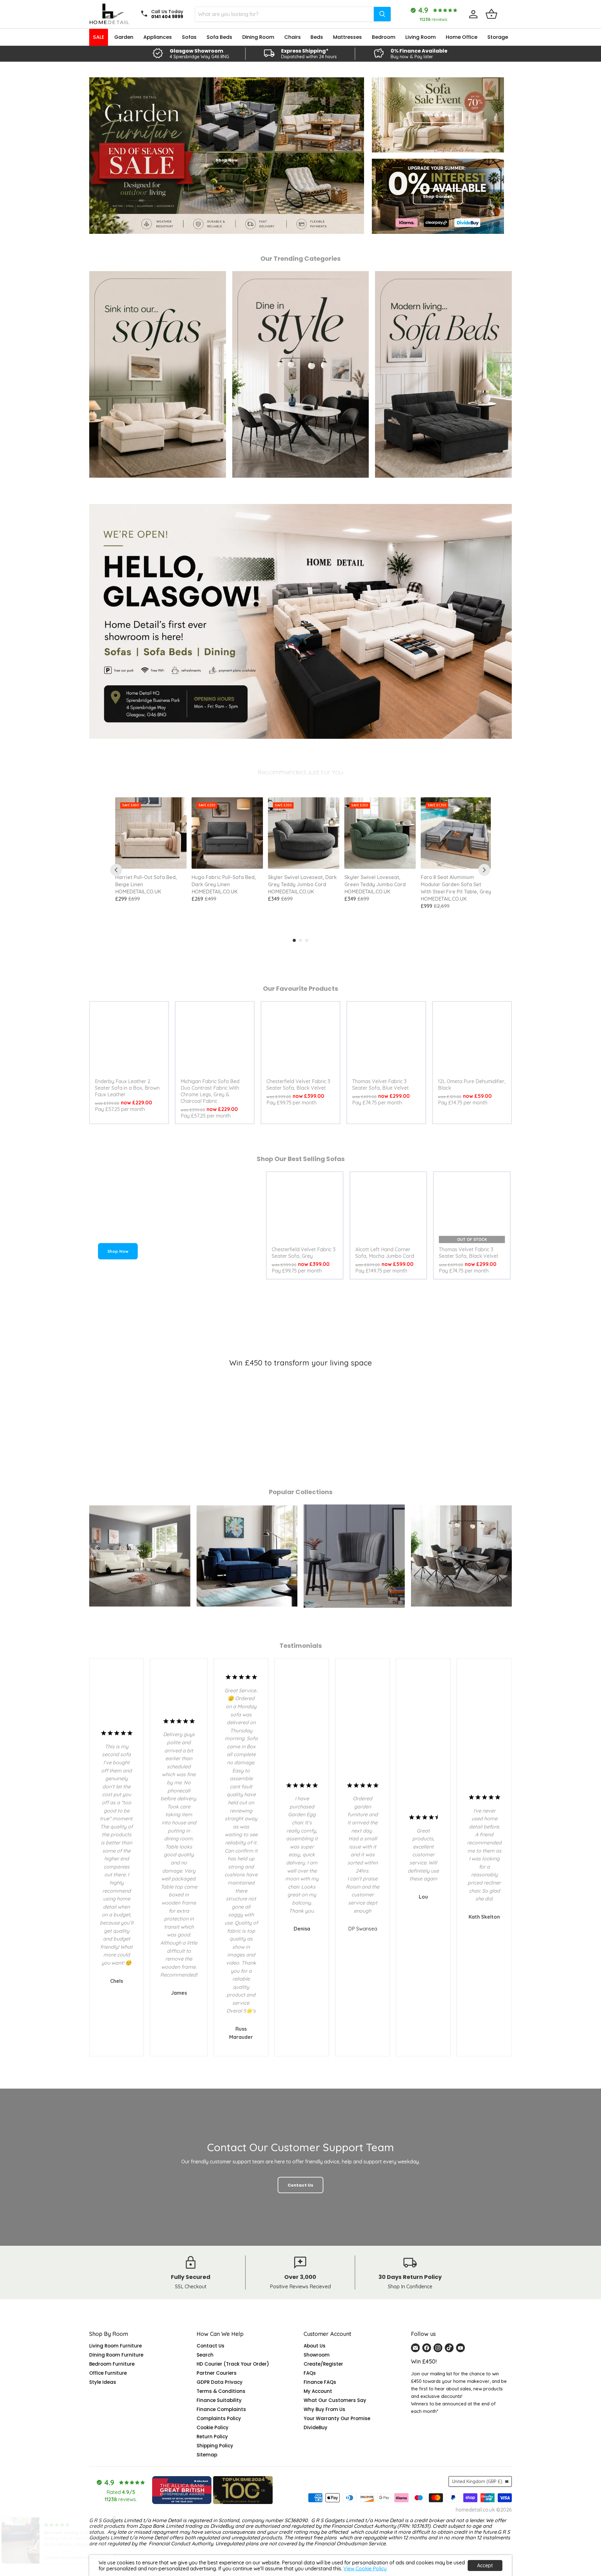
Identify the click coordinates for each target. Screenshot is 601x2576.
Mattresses (347, 37)
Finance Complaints (221, 2409)
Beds (317, 37)
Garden (124, 37)
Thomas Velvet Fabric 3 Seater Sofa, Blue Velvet (380, 1085)
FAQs (310, 2373)
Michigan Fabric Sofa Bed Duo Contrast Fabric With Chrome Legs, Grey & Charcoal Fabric (210, 1091)
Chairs (293, 37)
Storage (498, 37)
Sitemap (207, 2455)
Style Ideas (103, 2382)
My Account (318, 2391)
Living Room (421, 37)
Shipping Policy (215, 2446)
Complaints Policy (219, 2418)
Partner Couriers (217, 2373)
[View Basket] (491, 14)
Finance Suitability (219, 2400)
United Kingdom (477, 2481)
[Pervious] (116, 870)
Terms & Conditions (221, 2391)
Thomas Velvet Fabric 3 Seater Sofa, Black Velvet (469, 1253)
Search (205, 2355)
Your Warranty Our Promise (337, 2418)
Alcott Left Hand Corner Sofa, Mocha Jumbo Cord (385, 1253)
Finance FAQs (320, 2382)
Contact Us (211, 2346)
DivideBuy (316, 2427)
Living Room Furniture (116, 2346)
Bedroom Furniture (112, 2364)
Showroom (317, 2355)
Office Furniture (108, 2373)
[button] (125, 2517)
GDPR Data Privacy (220, 2382)
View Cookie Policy (365, 2568)
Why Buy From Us (324, 2409)
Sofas (189, 37)
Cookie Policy (213, 2427)
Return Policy (212, 2437)
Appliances (158, 37)
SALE (99, 37)
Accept (485, 2565)
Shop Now (118, 1251)
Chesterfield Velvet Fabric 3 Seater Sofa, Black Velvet (298, 1085)
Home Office (462, 37)
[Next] (484, 870)
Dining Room (258, 37)
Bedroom (384, 37)
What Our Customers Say (335, 2400)
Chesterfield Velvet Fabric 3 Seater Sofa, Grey (304, 1253)
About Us (315, 2346)
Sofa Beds (219, 37)
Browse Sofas (438, 115)
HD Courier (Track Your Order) (233, 2364)
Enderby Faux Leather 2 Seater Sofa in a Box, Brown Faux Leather (127, 1088)
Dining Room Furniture (116, 2355)
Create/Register (323, 2364)
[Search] (382, 14)
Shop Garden (438, 196)
